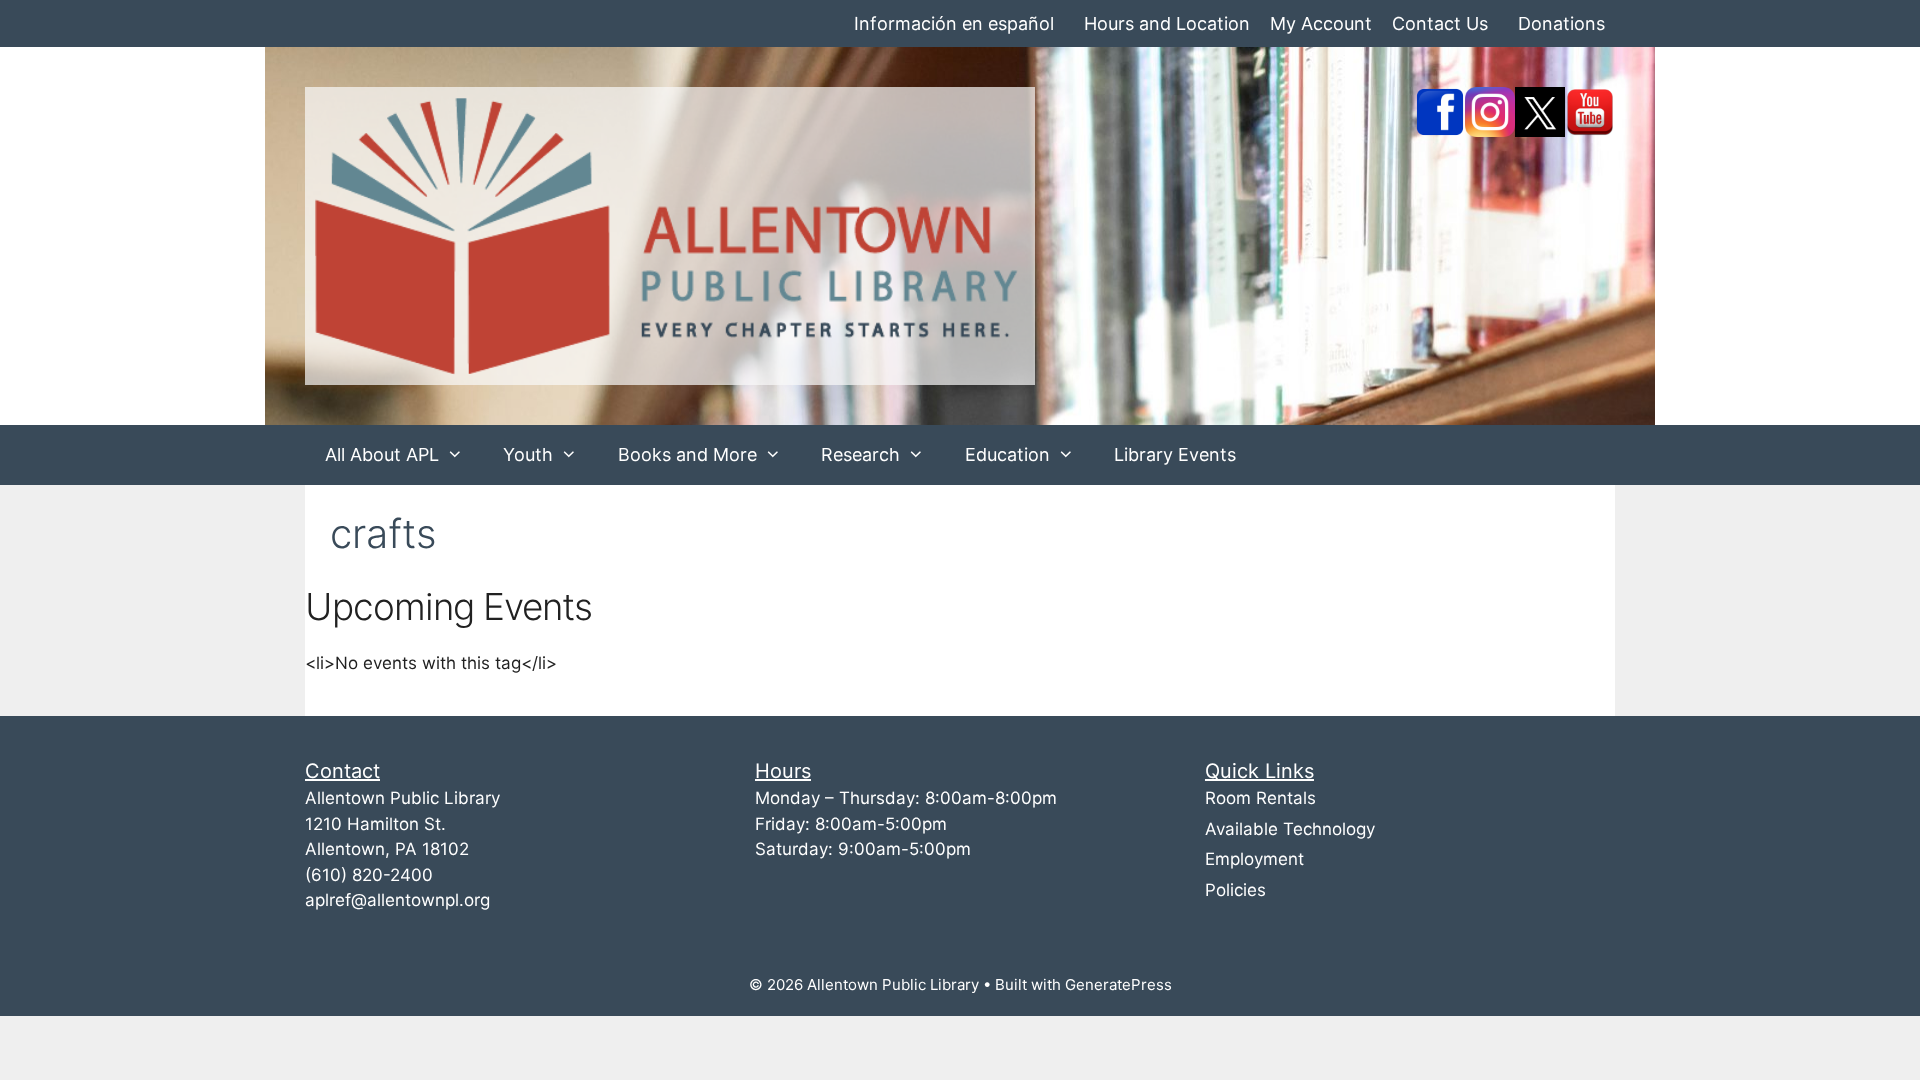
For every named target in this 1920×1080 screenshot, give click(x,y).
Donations (1561, 23)
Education (1007, 454)
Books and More (687, 454)
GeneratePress (1118, 984)
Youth (528, 454)
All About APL (382, 454)
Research (860, 454)
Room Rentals (1260, 798)
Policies (1235, 890)
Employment (1254, 859)
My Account (1321, 23)
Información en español (954, 23)
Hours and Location (1167, 23)
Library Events (1175, 454)
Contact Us (1440, 23)
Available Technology (1290, 829)
